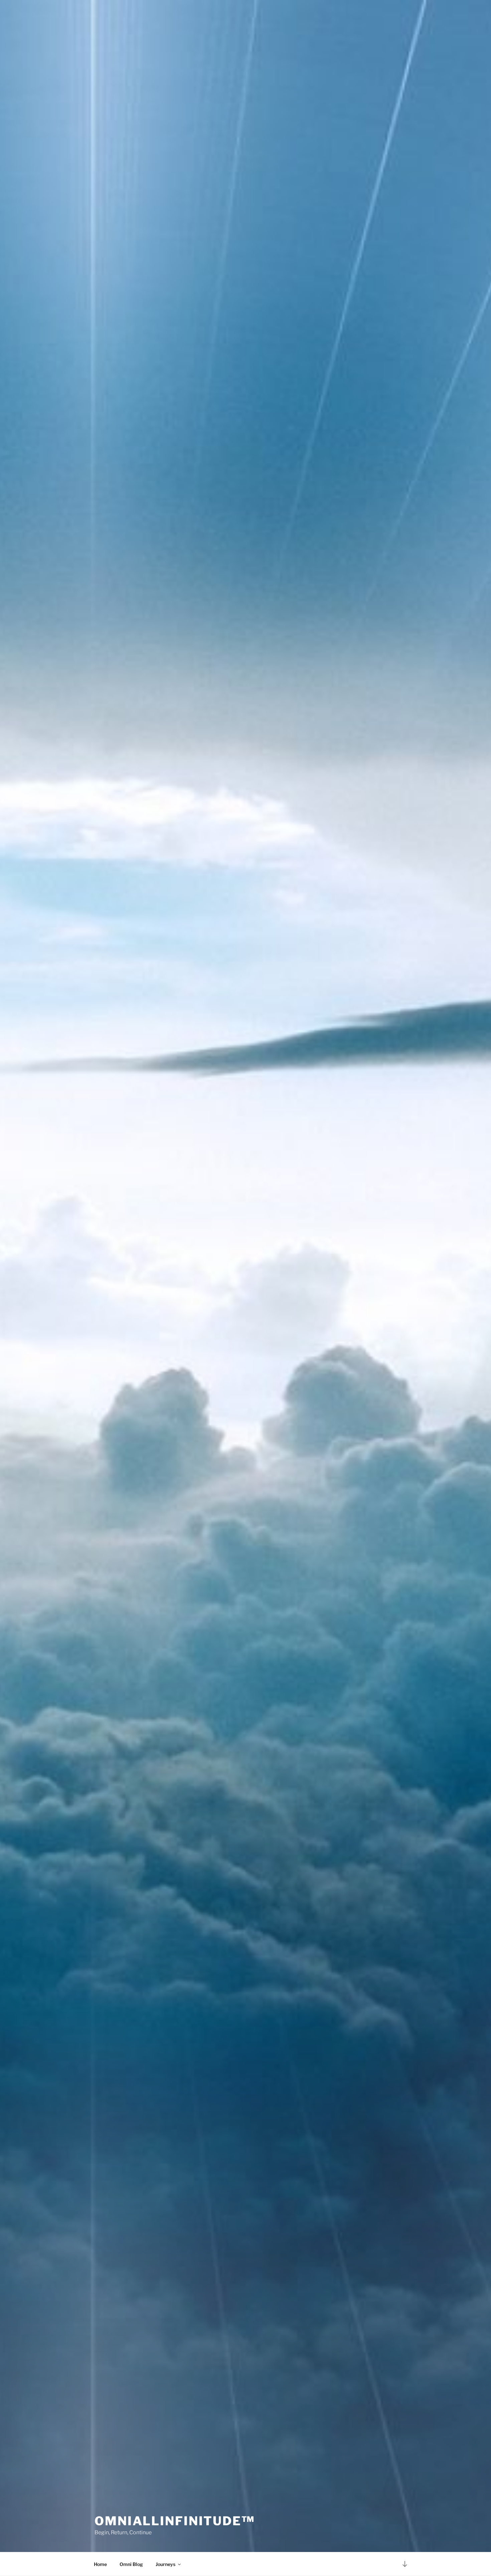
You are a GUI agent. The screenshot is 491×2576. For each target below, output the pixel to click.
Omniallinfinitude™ (175, 2521)
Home (100, 2564)
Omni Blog (131, 2564)
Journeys (166, 2564)
